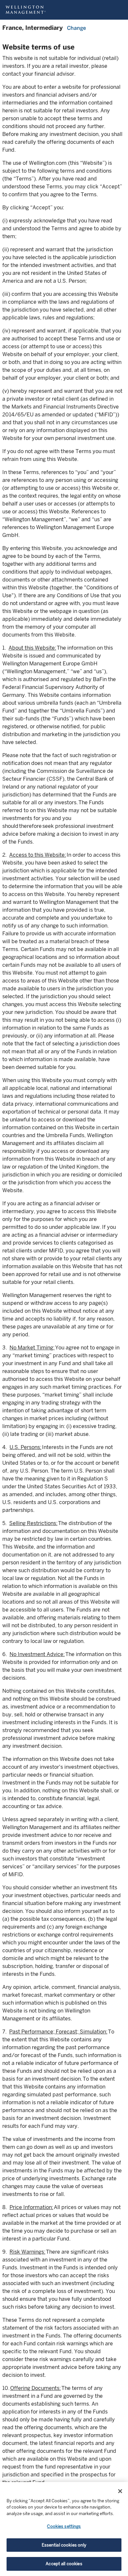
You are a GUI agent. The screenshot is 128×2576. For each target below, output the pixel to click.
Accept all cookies (64, 2564)
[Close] (120, 2491)
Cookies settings (64, 2526)
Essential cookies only (64, 2545)
